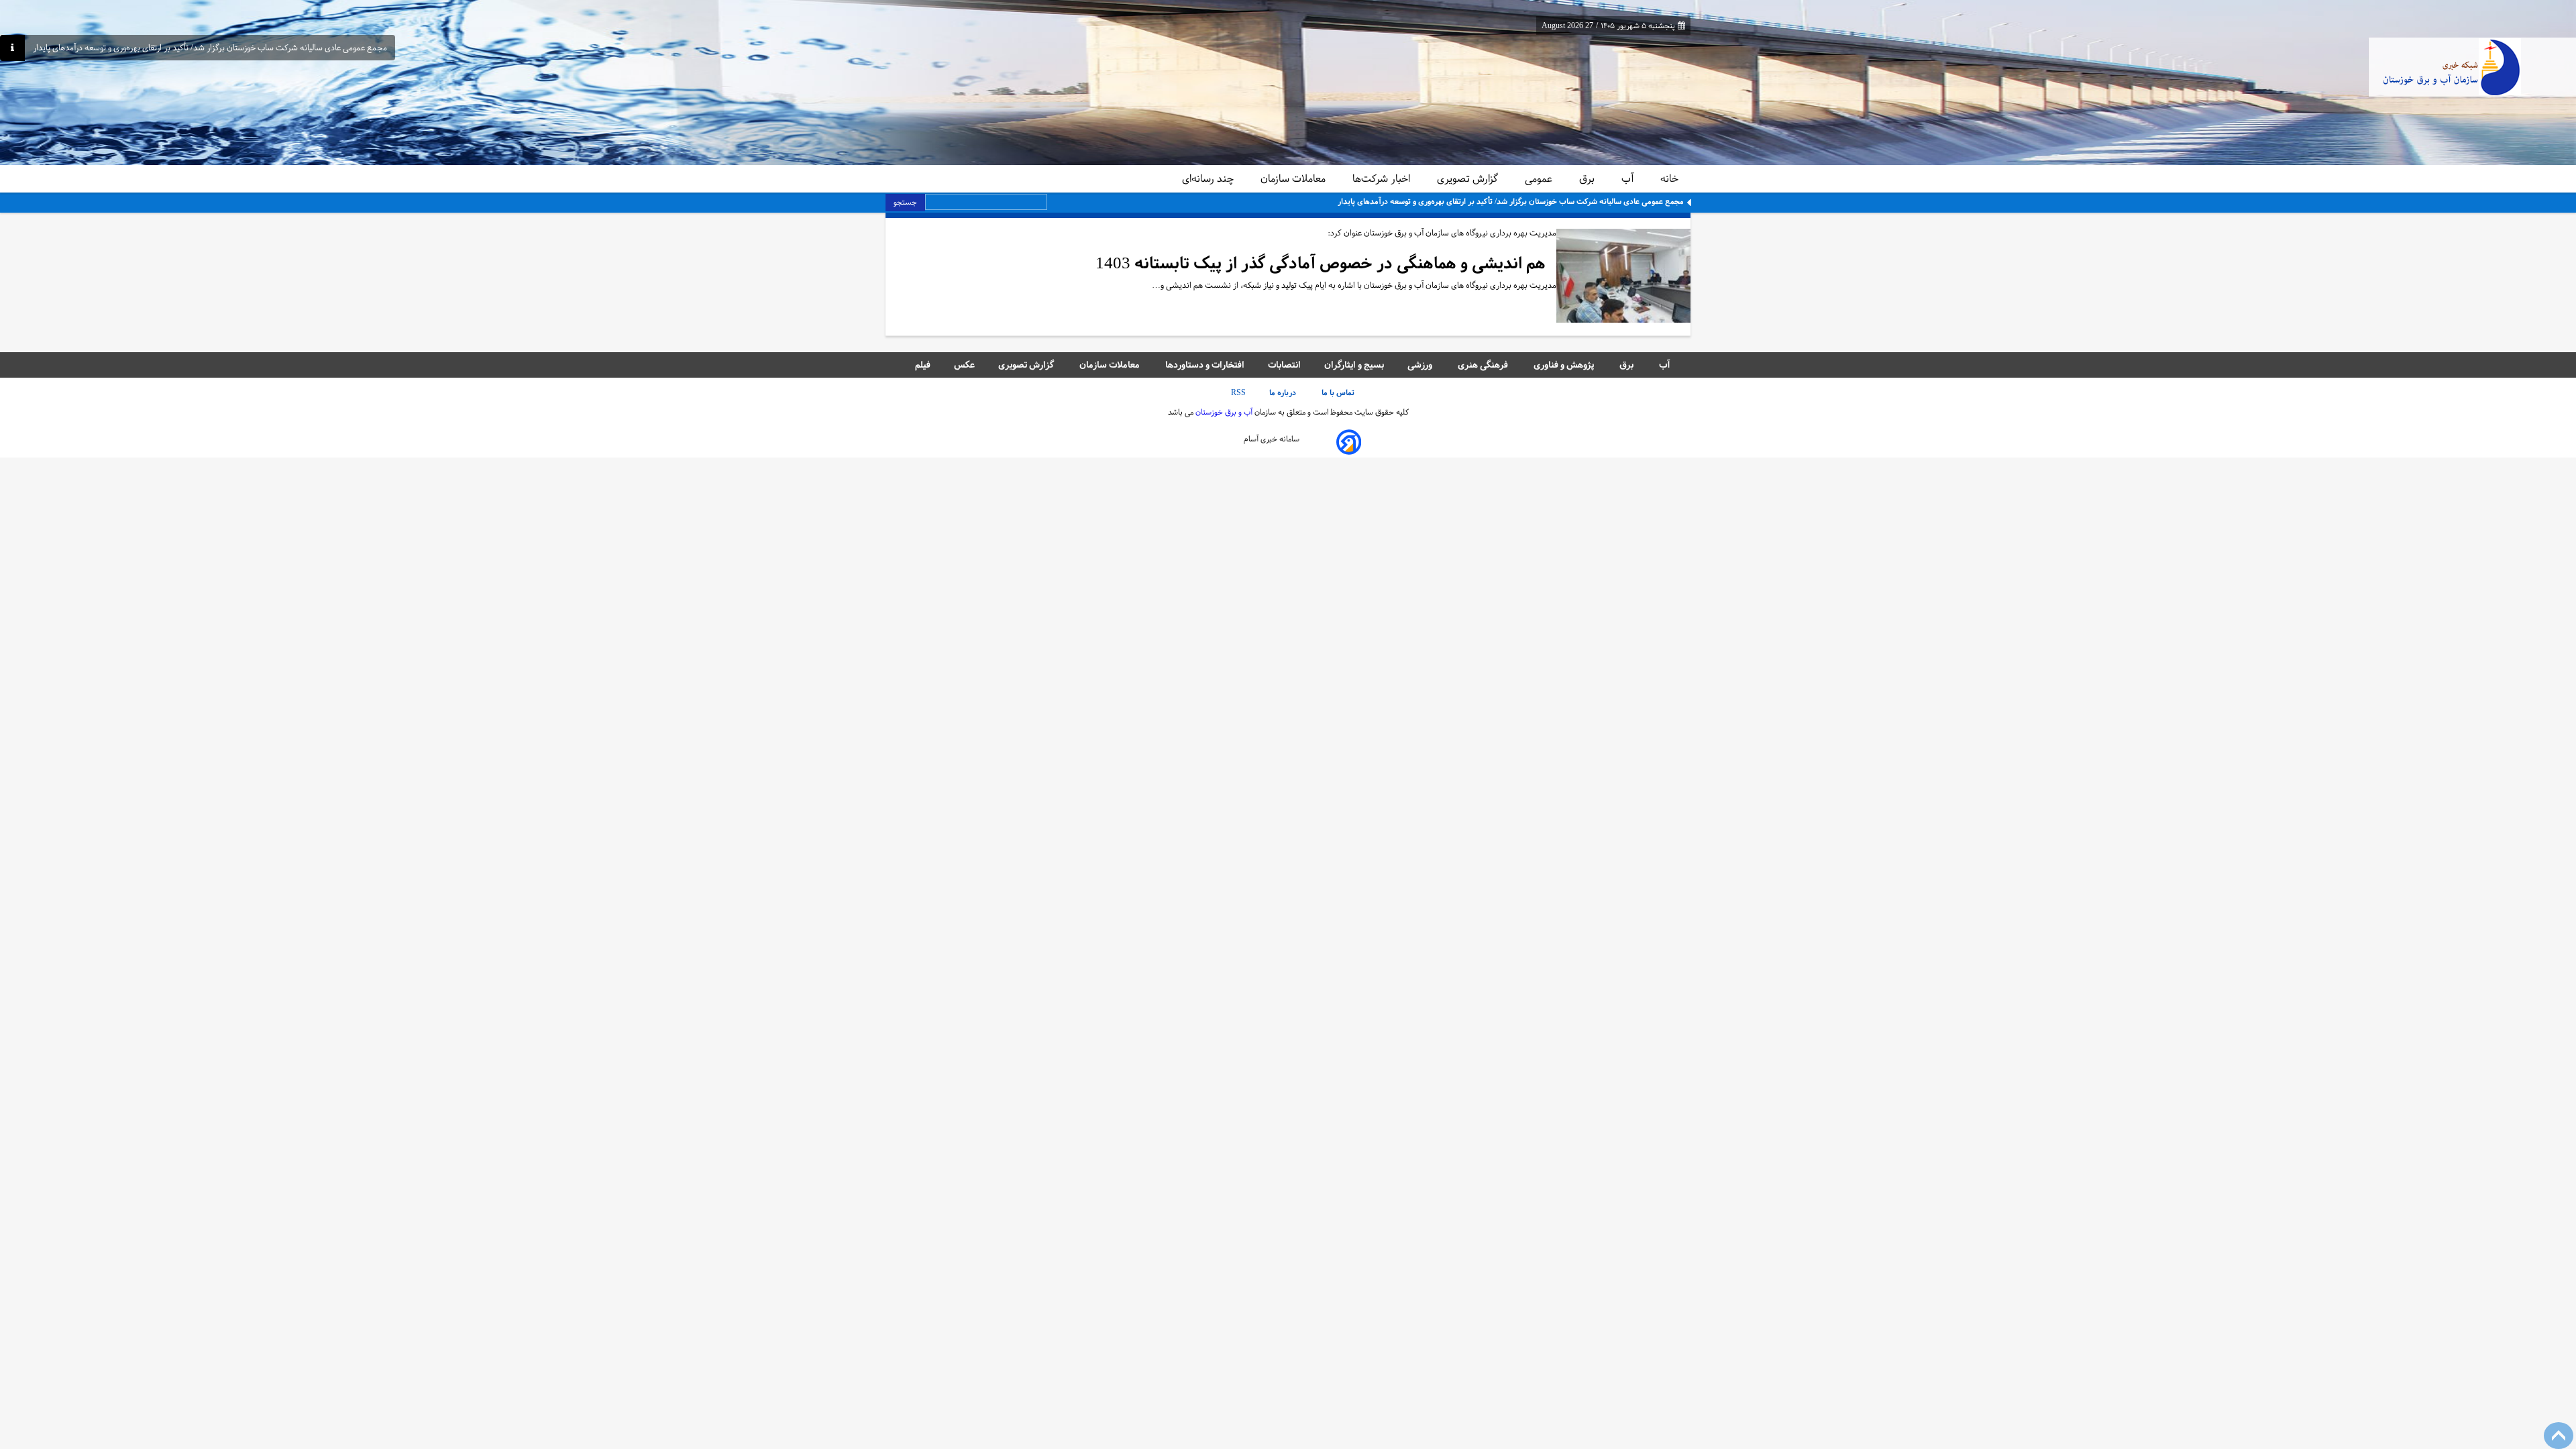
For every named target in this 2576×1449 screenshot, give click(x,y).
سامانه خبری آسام (1272, 439)
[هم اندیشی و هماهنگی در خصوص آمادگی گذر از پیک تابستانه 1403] (1623, 277)
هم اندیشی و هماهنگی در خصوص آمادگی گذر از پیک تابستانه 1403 (1321, 263)
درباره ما (1284, 392)
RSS (1238, 392)
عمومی (1540, 178)
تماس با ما (1339, 392)
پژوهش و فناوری (1565, 365)
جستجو (905, 202)
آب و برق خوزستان (1223, 412)
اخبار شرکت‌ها (1383, 178)
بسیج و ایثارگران (1354, 365)
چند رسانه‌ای (1209, 178)
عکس (964, 365)
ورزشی (1421, 365)
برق (1588, 178)
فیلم (923, 365)
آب (1629, 178)
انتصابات (1284, 365)
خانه (1669, 178)
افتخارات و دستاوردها (1205, 365)
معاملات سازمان (1294, 178)
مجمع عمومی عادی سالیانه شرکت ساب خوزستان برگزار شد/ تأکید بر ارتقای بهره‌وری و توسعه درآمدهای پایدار (210, 48)
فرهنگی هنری (1484, 365)
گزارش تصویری (1469, 178)
